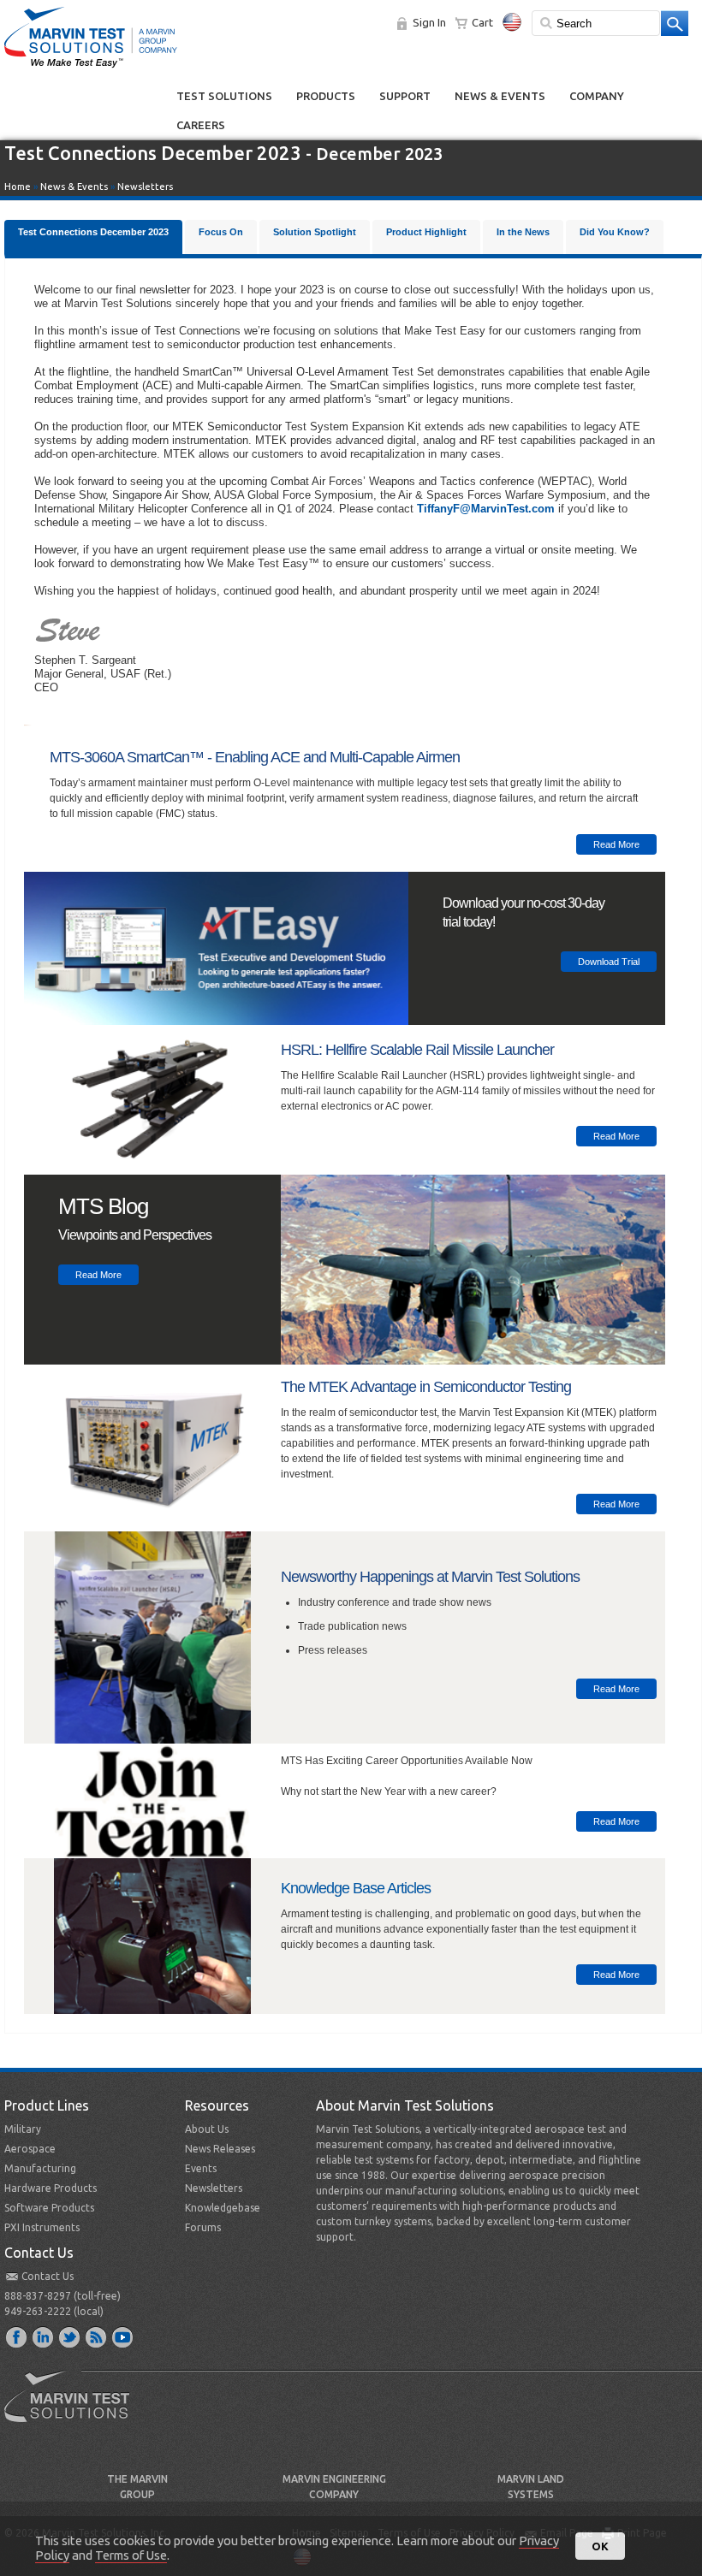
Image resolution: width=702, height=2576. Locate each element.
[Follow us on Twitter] (70, 2336)
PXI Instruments (42, 2227)
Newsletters (145, 187)
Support (405, 96)
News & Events (500, 96)
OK (600, 2546)
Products (326, 96)
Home (18, 187)
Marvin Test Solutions (74, 2409)
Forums (203, 2227)
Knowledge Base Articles (356, 1888)
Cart (482, 22)
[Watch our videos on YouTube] (123, 2336)
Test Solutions (224, 96)
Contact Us (48, 2276)
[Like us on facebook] (17, 2336)
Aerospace (30, 2149)
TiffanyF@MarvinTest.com (486, 509)
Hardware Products (51, 2188)
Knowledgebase (223, 2208)
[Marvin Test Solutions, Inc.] (91, 68)
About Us (207, 2129)
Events (201, 2168)
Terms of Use (131, 2555)
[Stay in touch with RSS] (97, 2336)
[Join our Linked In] (44, 2336)
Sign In (429, 22)
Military (23, 2129)
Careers (201, 125)
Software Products (49, 2208)
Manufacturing (40, 2168)
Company (597, 96)
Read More (616, 844)
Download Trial (609, 962)
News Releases (220, 2149)
